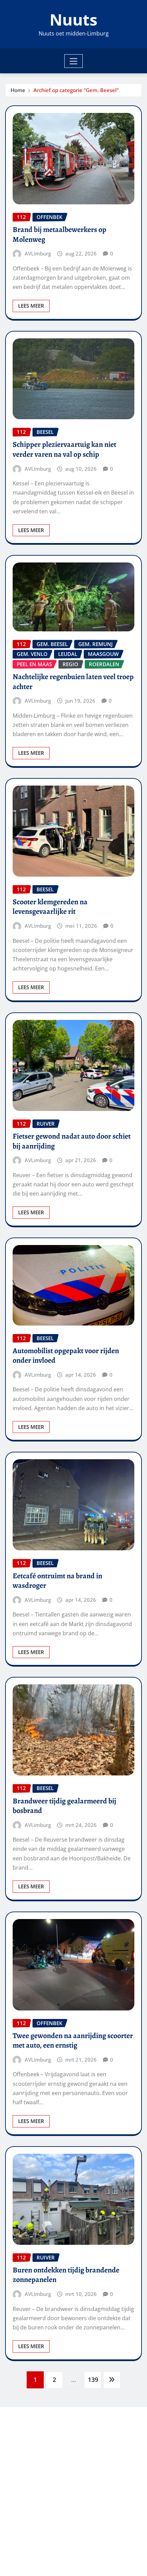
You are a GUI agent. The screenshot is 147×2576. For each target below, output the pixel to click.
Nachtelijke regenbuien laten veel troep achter (73, 682)
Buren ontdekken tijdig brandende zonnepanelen (66, 2275)
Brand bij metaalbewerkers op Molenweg (59, 235)
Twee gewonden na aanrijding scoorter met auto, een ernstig (73, 2041)
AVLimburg (38, 253)
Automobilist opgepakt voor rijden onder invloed (66, 1356)
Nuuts (73, 19)
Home (18, 90)
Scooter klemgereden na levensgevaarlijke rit (50, 907)
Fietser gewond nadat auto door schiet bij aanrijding (72, 1141)
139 (93, 2380)
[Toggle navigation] (74, 61)
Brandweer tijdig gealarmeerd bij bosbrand (64, 1806)
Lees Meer (31, 306)
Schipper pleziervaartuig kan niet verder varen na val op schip (64, 449)
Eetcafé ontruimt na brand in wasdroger (57, 1581)
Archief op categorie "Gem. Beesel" (76, 90)
